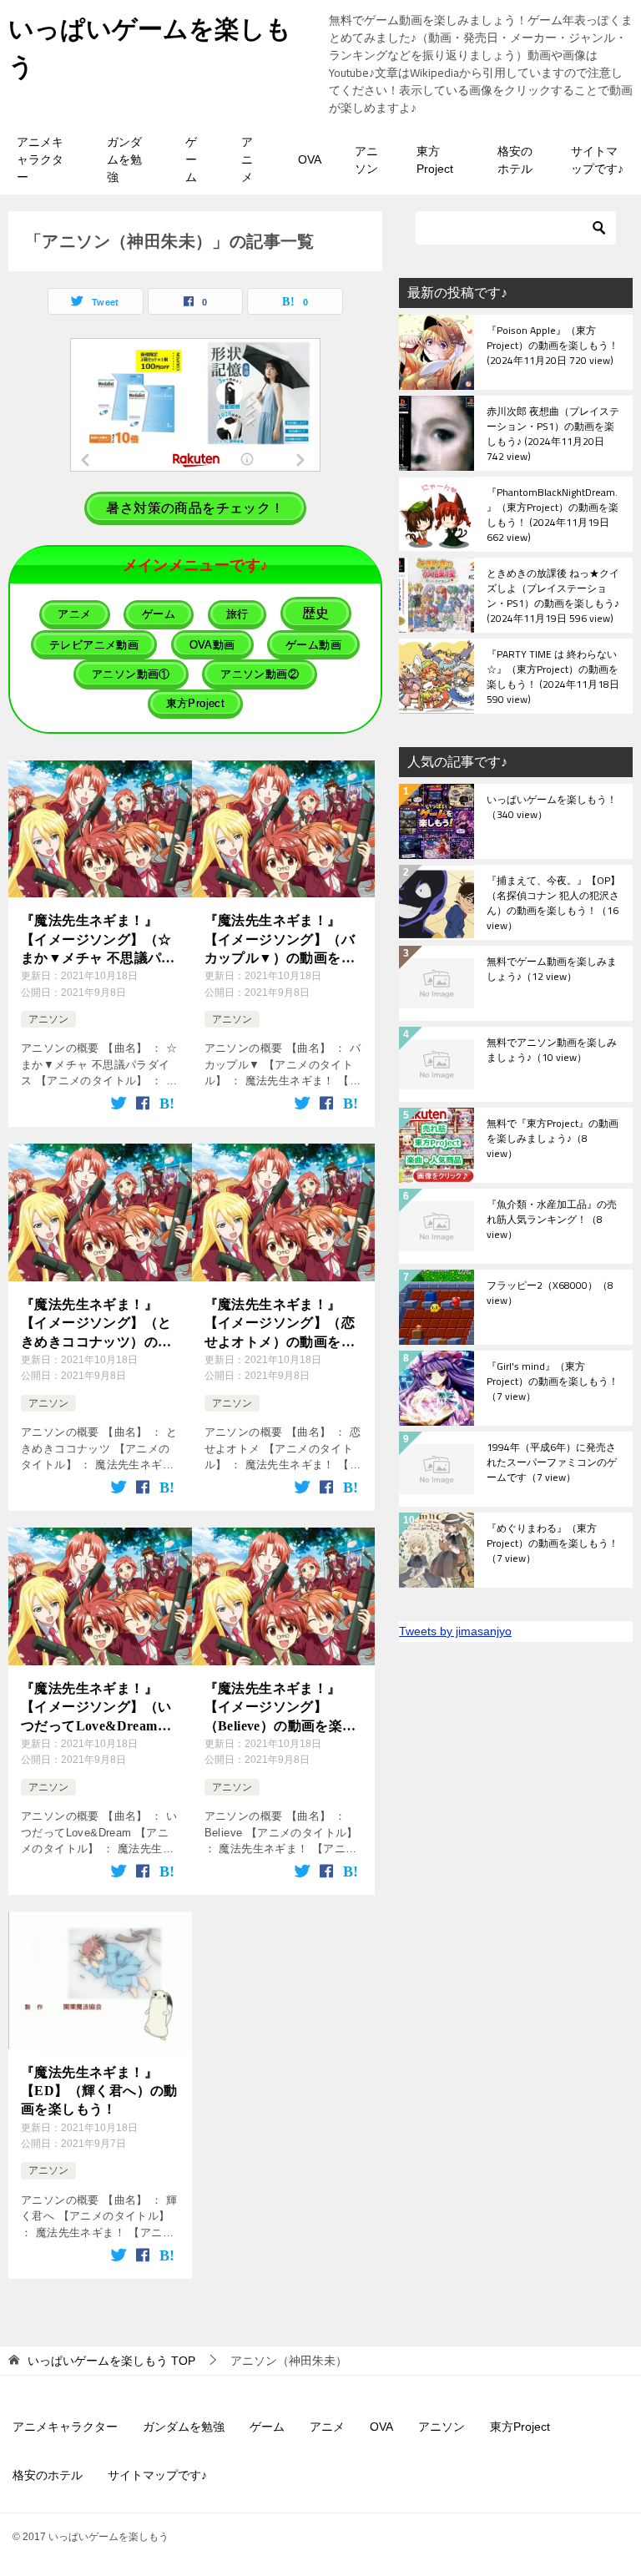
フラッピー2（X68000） (550, 1294)
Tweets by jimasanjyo (455, 1631)
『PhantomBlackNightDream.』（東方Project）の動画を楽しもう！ (553, 514)
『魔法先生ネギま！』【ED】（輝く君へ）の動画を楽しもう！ (99, 2091)
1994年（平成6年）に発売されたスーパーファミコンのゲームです (552, 1463)
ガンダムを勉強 (124, 159)
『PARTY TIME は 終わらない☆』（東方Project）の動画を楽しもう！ (553, 676)
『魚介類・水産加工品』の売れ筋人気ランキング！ (552, 1220)
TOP (111, 2361)
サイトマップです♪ (597, 160)
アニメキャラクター (40, 159)
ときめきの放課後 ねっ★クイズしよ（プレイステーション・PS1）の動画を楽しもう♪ (553, 595)
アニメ (247, 159)
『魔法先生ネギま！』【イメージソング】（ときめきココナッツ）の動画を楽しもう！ (96, 1324)
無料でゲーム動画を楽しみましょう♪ (552, 970)
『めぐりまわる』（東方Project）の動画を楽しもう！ (553, 1544)
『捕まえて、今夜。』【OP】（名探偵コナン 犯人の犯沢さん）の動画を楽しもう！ (553, 902)
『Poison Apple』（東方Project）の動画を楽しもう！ (553, 346)
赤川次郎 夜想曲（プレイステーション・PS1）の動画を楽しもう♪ (553, 433)
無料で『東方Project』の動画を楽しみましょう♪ (553, 1139)
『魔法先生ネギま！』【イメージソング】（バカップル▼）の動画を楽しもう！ (280, 940)
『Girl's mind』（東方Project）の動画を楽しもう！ (553, 1382)
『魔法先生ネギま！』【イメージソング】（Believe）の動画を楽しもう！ (280, 1708)
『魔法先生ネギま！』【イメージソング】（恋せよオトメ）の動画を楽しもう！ (280, 1324)
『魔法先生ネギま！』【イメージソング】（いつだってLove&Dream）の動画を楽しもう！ (96, 1708)
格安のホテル (515, 160)
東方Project (435, 160)
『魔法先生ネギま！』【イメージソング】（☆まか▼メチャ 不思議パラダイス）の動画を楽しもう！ (98, 940)
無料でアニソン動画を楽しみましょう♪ (552, 1051)
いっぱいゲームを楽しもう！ (552, 808)
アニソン (366, 160)
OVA (310, 159)
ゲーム (191, 159)
